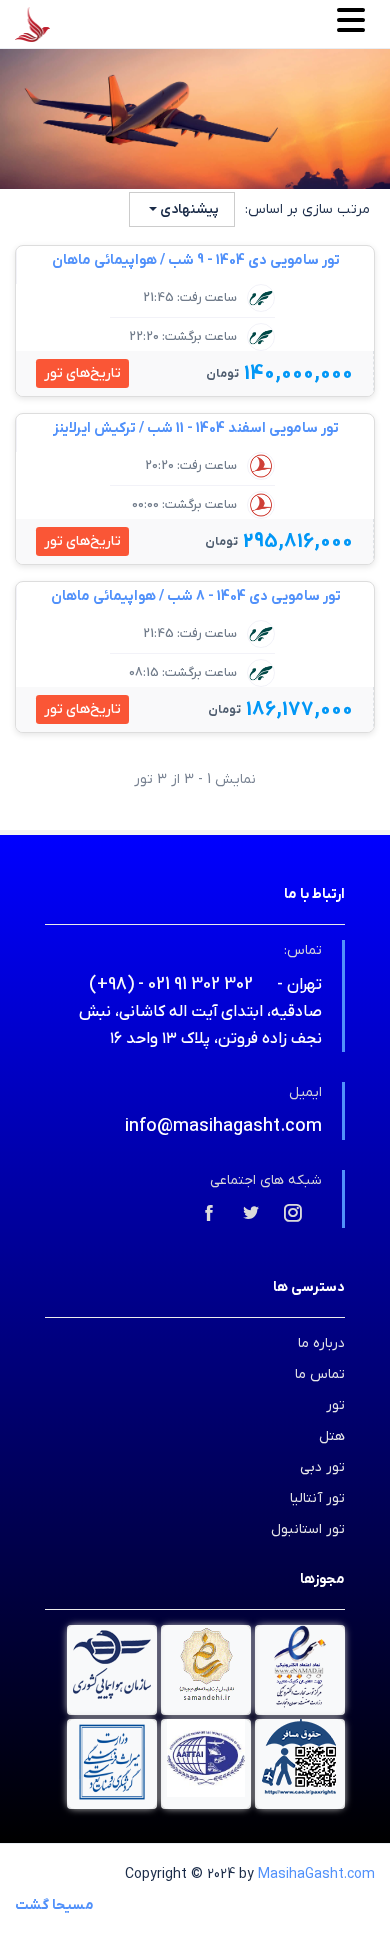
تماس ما (320, 1374)
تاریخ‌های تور (82, 373)
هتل (332, 1436)
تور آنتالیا (317, 1498)
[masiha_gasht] (293, 1214)
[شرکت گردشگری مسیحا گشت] (32, 24)
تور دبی (322, 1467)
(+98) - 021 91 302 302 (171, 984)
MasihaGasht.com (316, 1874)
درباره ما (321, 1343)
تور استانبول (308, 1529)
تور (335, 1405)
